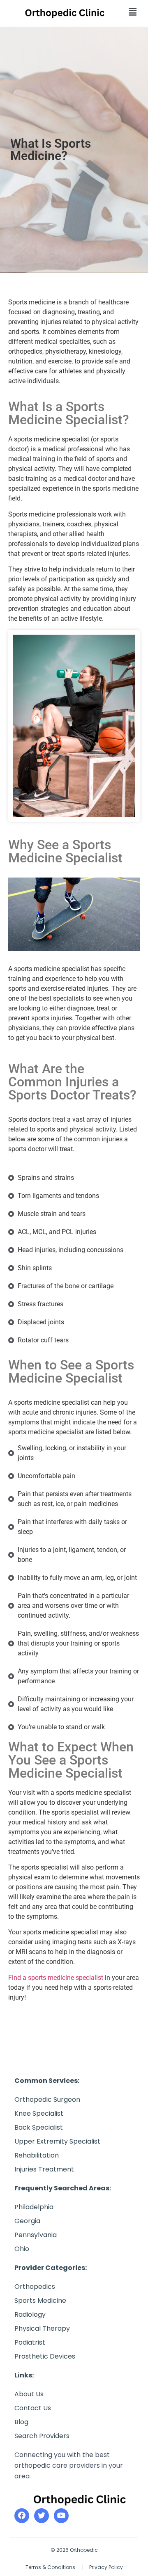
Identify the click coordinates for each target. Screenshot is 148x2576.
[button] (126, 12)
